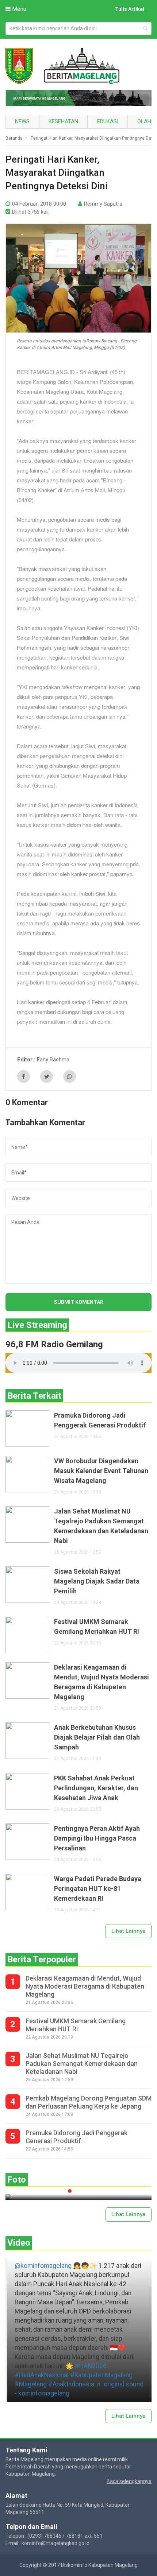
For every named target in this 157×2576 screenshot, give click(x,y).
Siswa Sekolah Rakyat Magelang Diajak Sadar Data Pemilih (97, 1581)
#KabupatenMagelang (101, 2375)
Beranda (14, 138)
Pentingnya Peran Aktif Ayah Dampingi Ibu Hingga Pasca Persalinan (97, 1838)
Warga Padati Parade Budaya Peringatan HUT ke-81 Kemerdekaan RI (98, 1889)
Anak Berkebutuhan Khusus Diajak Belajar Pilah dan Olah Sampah (97, 1737)
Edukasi (108, 121)
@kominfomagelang (43, 2266)
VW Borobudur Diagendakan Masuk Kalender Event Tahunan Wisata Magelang (101, 1471)
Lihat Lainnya (129, 1931)
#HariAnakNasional (42, 2375)
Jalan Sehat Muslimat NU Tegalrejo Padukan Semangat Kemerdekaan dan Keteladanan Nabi (101, 1526)
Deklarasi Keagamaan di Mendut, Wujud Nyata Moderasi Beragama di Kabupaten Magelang (102, 1682)
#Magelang (31, 2384)
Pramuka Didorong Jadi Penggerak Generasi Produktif (100, 1420)
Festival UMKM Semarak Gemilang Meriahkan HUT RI (97, 1627)
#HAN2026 (91, 2366)
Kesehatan (63, 121)
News (22, 121)
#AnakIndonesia (71, 2384)
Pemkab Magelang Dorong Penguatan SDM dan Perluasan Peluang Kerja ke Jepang (89, 2102)
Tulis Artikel (130, 9)
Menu (18, 9)
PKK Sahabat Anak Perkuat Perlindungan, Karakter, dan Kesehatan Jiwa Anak (96, 1788)
